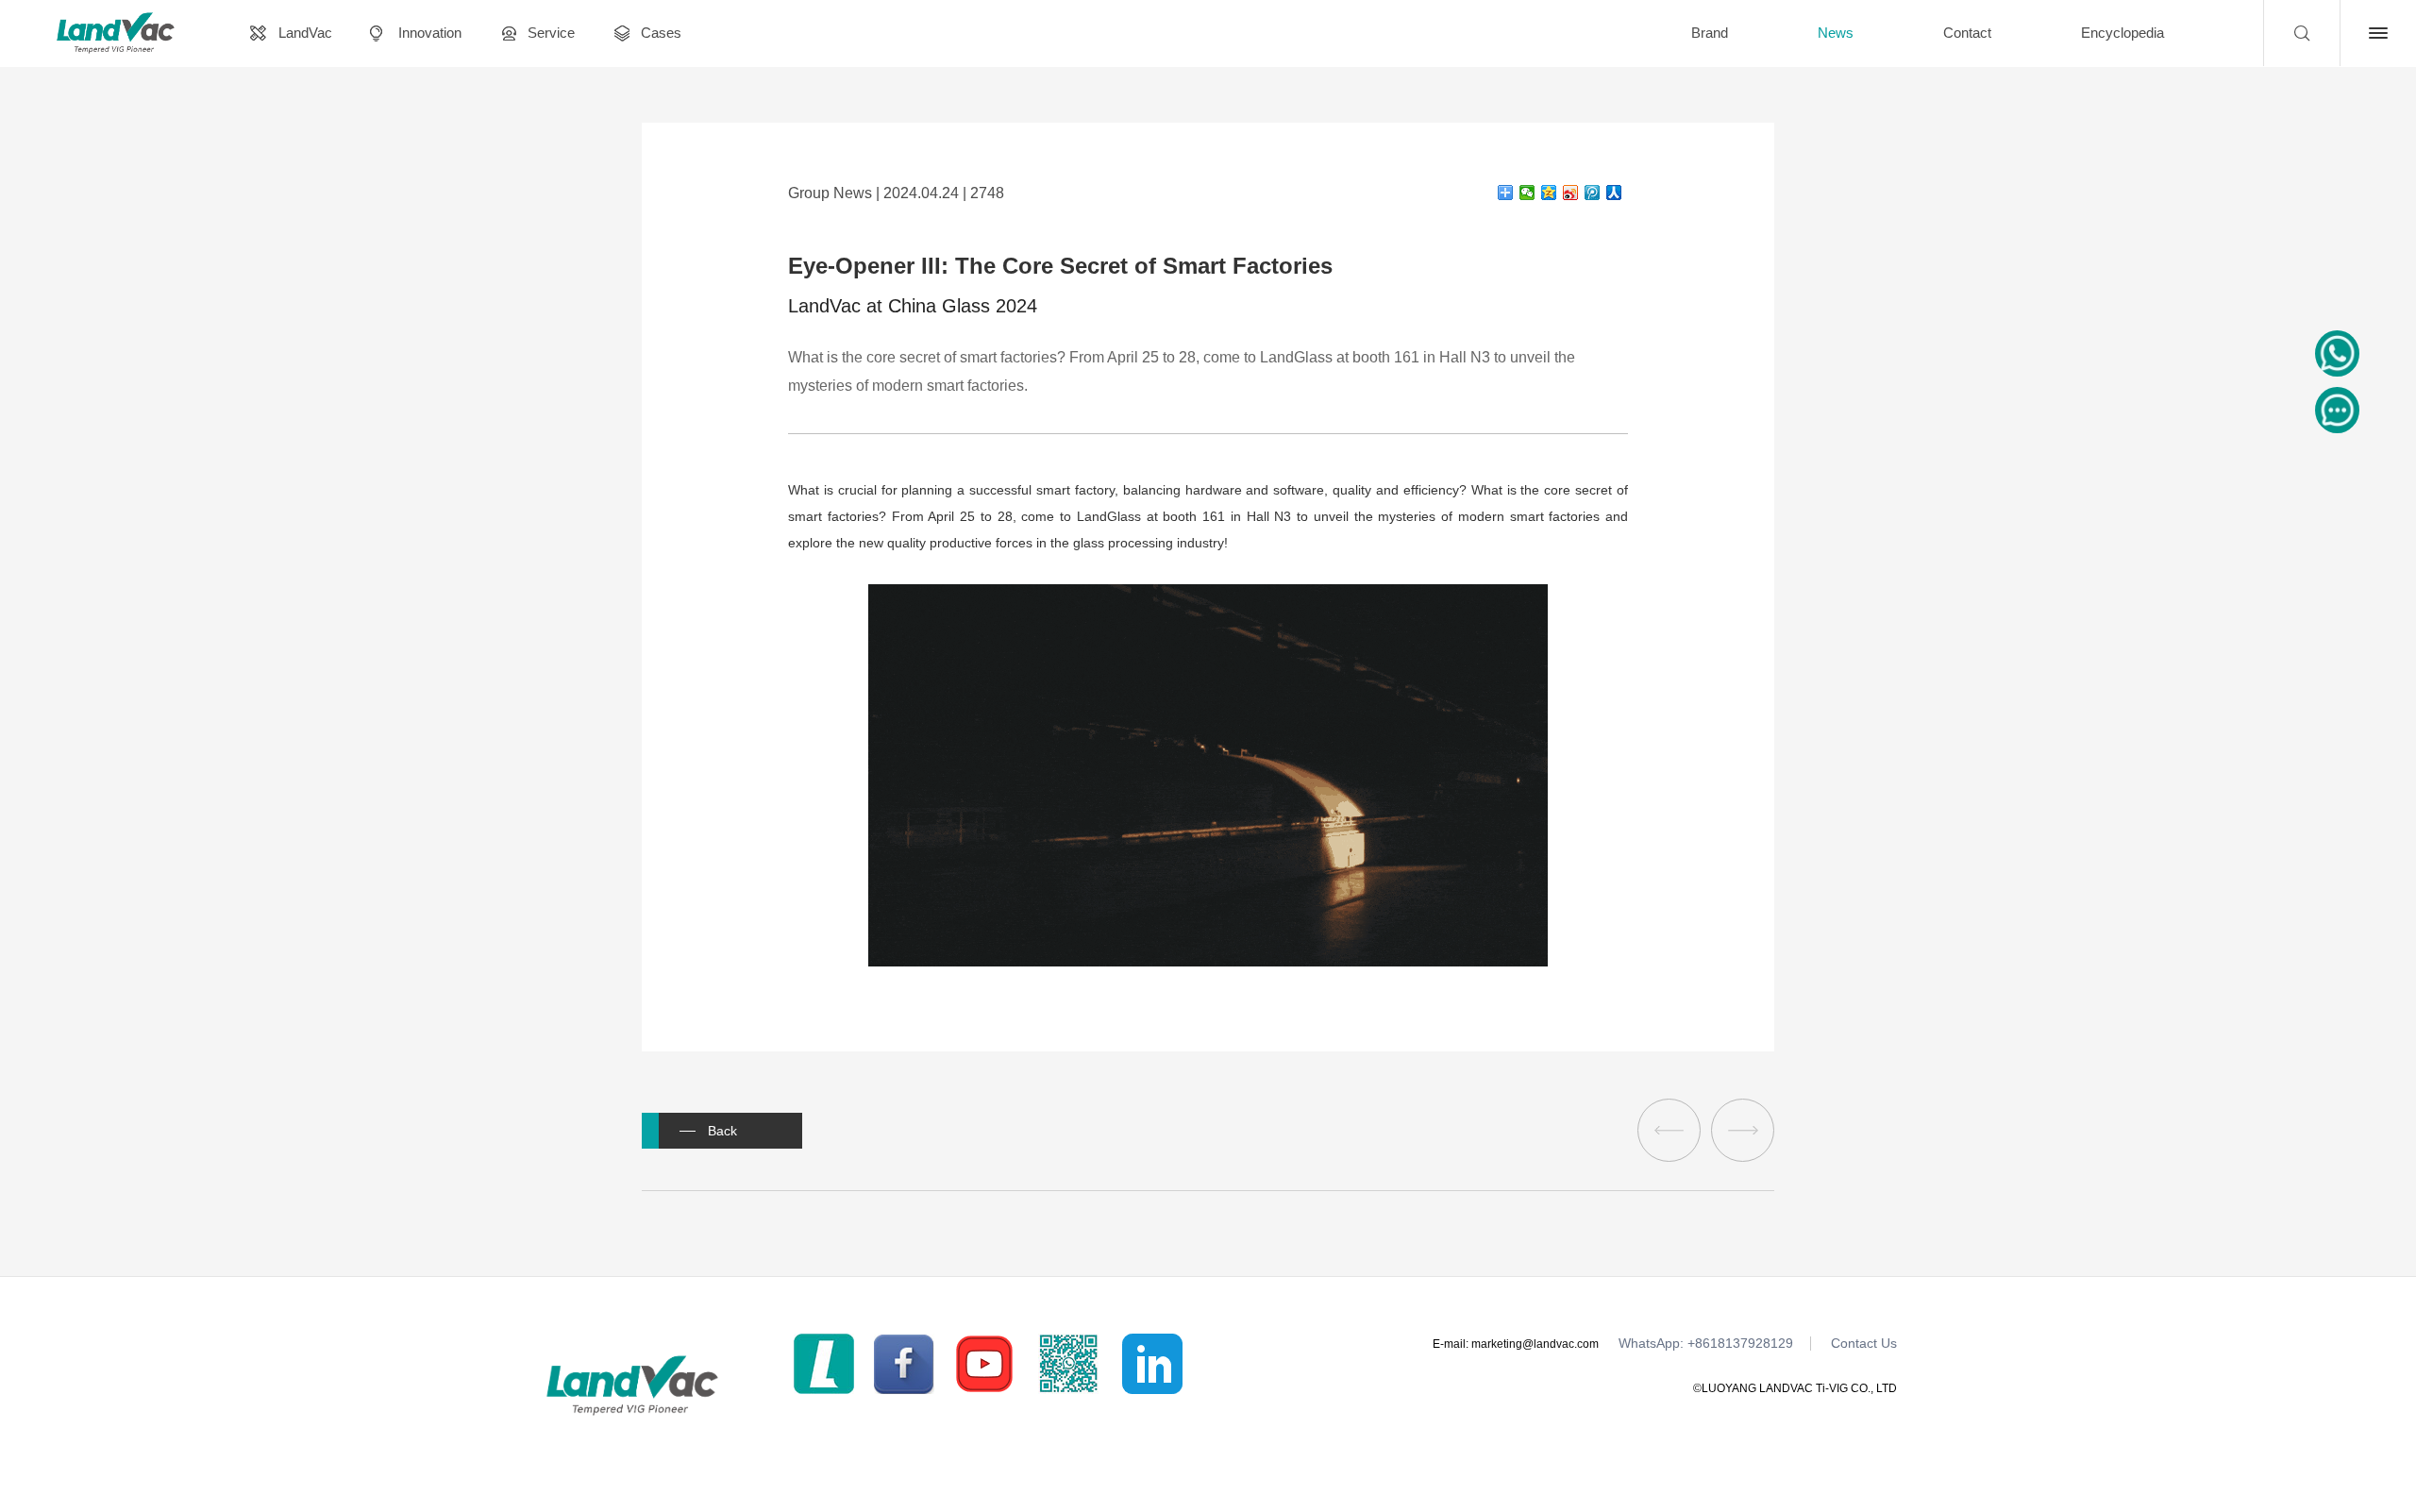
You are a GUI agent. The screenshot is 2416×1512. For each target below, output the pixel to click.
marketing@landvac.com (1535, 1344)
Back (722, 1131)
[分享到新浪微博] (1571, 193)
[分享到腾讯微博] (1593, 193)
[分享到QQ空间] (1549, 193)
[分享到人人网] (1614, 193)
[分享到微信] (1527, 193)
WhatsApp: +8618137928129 (1706, 1344)
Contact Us (1864, 1344)
